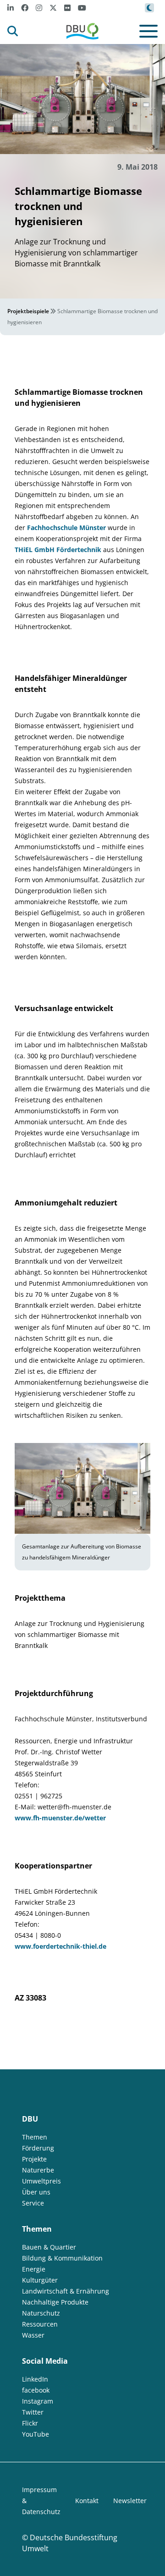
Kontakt (87, 2501)
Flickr (30, 2423)
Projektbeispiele (28, 311)
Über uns (36, 2192)
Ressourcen (40, 2324)
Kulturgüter (40, 2280)
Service (33, 2203)
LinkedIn (35, 2379)
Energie (34, 2269)
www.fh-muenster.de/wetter (60, 1818)
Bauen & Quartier (49, 2247)
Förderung (38, 2148)
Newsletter (130, 2501)
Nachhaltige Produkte (55, 2302)
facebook (36, 2390)
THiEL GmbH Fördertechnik (58, 550)
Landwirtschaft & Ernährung (66, 2291)
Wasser (33, 2335)
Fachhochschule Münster (66, 528)
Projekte (34, 2159)
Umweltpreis (41, 2181)
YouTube (36, 2434)
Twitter (33, 2412)
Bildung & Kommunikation (62, 2258)
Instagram (38, 2401)
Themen (35, 2137)
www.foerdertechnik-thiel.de (60, 1946)
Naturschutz (41, 2313)
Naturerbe (38, 2170)
